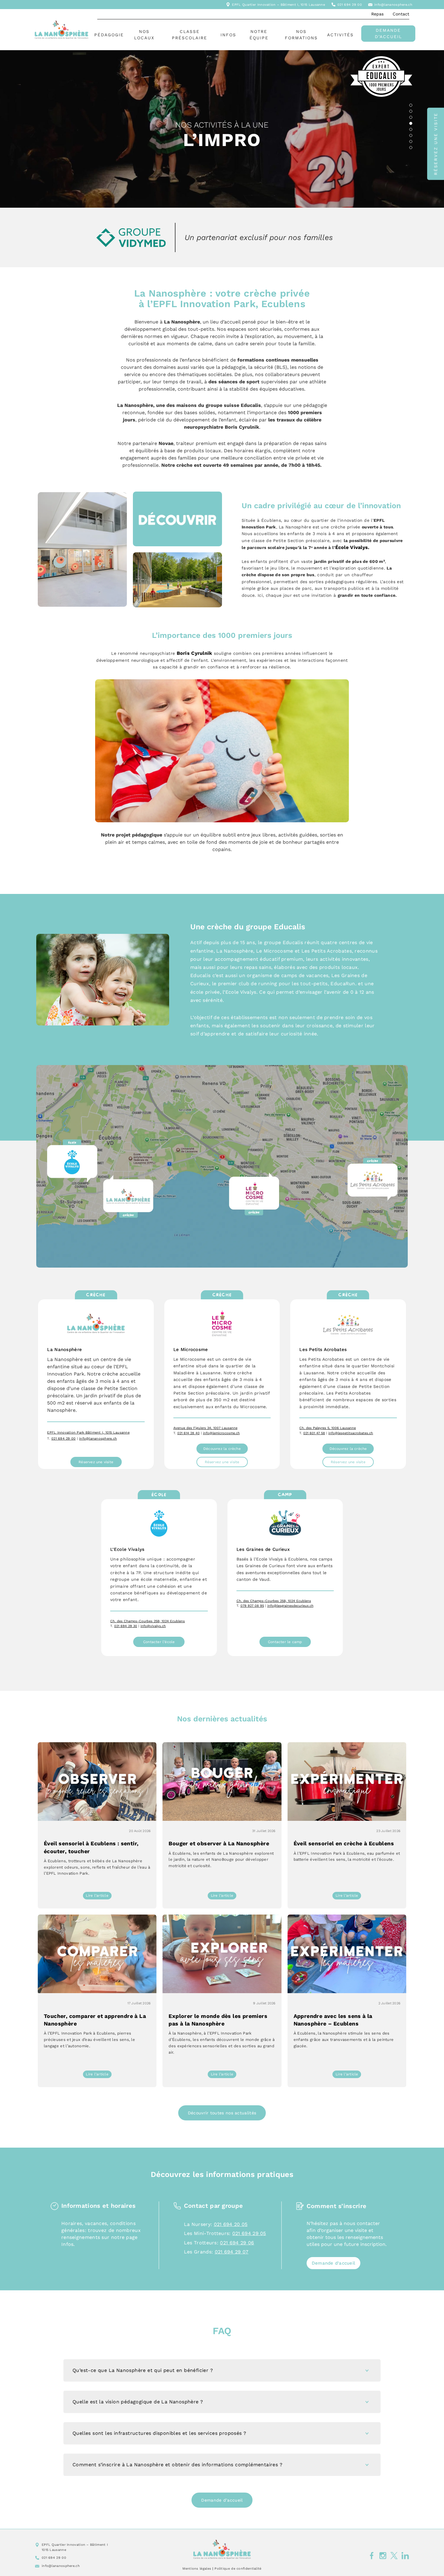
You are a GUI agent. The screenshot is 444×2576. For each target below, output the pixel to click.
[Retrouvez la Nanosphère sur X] (394, 2555)
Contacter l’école (159, 1642)
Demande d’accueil (388, 33)
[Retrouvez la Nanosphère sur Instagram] (383, 2555)
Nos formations (301, 35)
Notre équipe (259, 35)
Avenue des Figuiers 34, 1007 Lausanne (205, 1428)
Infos (228, 35)
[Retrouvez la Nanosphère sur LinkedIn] (405, 2555)
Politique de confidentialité (238, 2569)
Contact (401, 14)
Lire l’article (99, 1896)
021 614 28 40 (188, 1433)
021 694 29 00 (350, 5)
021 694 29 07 (232, 2252)
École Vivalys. (352, 547)
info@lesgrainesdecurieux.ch (290, 1606)
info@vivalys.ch (153, 1626)
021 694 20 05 (231, 2224)
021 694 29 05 (249, 2233)
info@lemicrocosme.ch (221, 1433)
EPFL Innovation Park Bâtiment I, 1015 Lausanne (88, 1433)
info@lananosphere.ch (393, 5)
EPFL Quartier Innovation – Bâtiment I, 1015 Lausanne (278, 5)
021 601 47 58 (314, 1433)
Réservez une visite (96, 1462)
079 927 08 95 (252, 1606)
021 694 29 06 (237, 2243)
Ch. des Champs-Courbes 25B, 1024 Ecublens (148, 1621)
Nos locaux (144, 35)
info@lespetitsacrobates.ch (351, 1433)
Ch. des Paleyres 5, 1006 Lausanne (328, 1428)
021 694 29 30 (126, 1626)
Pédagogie (109, 35)
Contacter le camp (285, 1642)
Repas (377, 14)
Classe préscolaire (190, 35)
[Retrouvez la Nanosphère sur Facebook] (372, 2555)
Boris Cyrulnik (195, 653)
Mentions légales (197, 2569)
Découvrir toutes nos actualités (222, 2113)
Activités (340, 35)
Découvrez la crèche (222, 1449)
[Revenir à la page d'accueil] (222, 2549)
